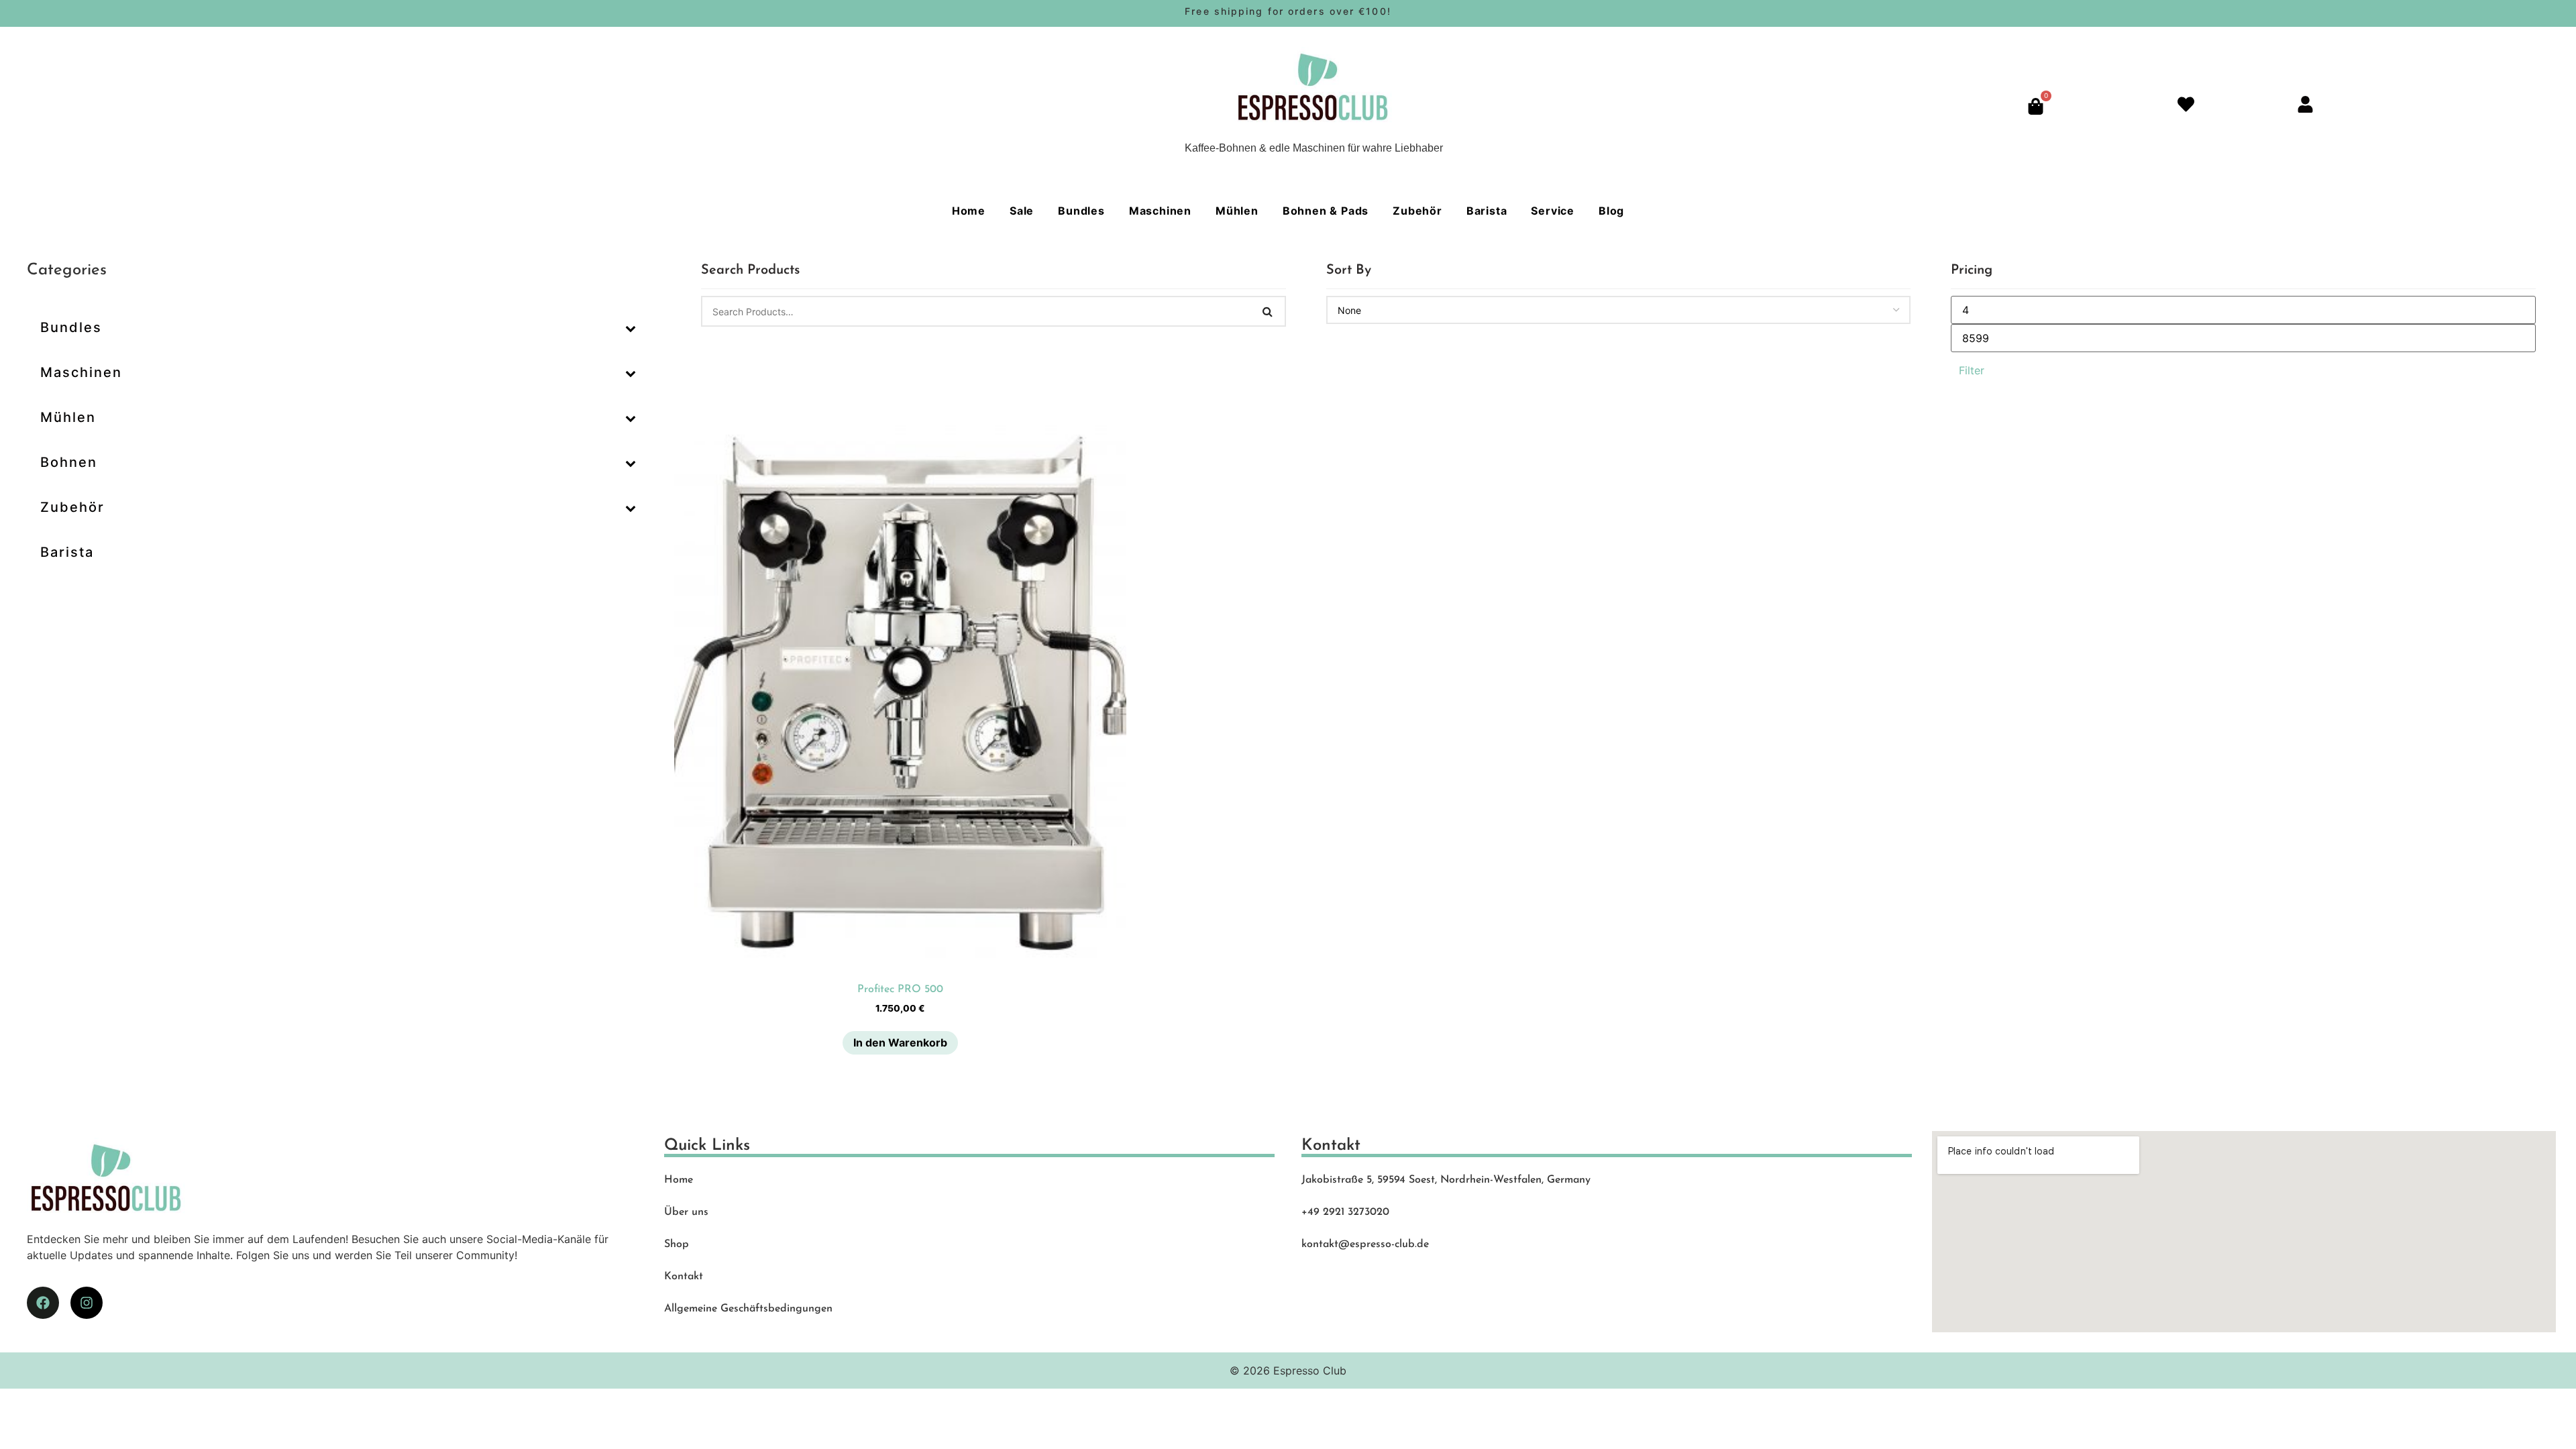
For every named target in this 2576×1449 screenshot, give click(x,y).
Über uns (686, 1212)
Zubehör (1417, 211)
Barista (1487, 211)
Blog (1611, 211)
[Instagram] (87, 1303)
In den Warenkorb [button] (900, 1042)
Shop (677, 1244)
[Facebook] (43, 1303)
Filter (1972, 370)
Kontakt (684, 1277)
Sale (1022, 211)
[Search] (1268, 311)
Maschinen (1160, 211)
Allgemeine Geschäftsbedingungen (748, 1309)
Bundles (1081, 211)
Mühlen (1237, 211)
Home (969, 211)
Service (1553, 211)
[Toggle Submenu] (631, 327)
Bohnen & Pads (1326, 211)
